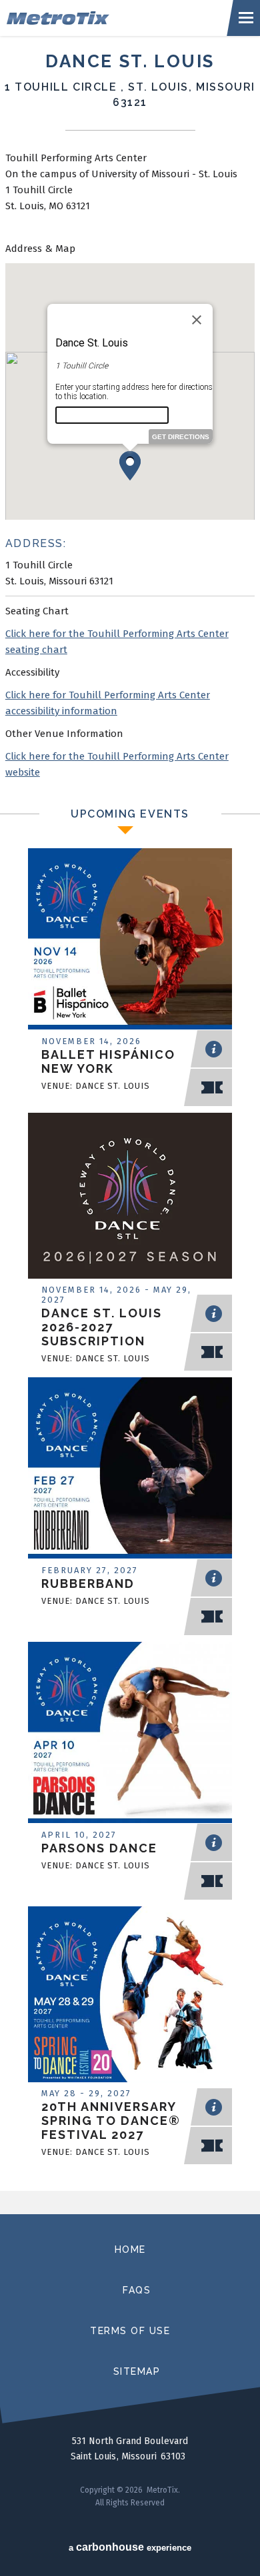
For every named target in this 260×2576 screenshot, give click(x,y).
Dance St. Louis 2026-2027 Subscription (102, 1327)
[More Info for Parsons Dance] (130, 1734)
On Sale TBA (215, 2146)
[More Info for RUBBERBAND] (130, 1469)
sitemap (137, 2371)
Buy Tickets (215, 1087)
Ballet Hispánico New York (108, 1061)
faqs (137, 2290)
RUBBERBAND (88, 1584)
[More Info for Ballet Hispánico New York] (130, 940)
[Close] (197, 320)
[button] (130, 466)
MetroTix (117, 18)
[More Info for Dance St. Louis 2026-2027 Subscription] (130, 1205)
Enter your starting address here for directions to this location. (134, 392)
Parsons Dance (99, 1848)
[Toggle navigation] (247, 18)
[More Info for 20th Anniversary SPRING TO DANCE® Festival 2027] (130, 1998)
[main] (130, 1125)
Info (215, 1049)
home (130, 2250)
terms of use (130, 2331)
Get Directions (181, 437)
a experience (130, 2547)
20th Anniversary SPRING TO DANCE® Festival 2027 (111, 2121)
